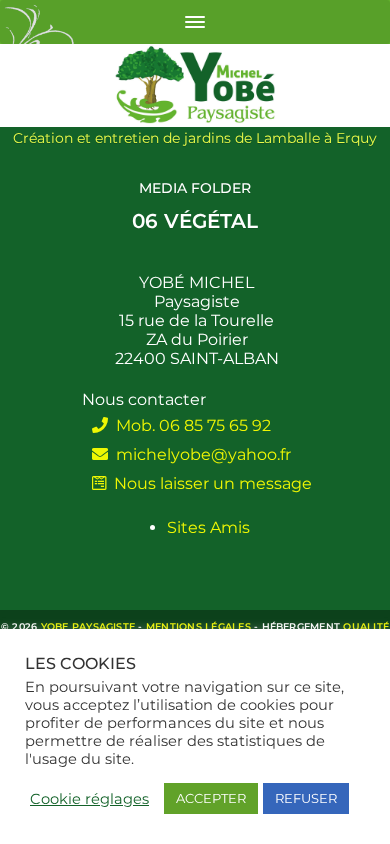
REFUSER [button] (306, 798)
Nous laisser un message (209, 483)
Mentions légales (198, 626)
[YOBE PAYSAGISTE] (195, 85)
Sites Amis (208, 527)
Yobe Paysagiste (88, 626)
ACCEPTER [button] (211, 798)
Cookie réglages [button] (89, 799)
